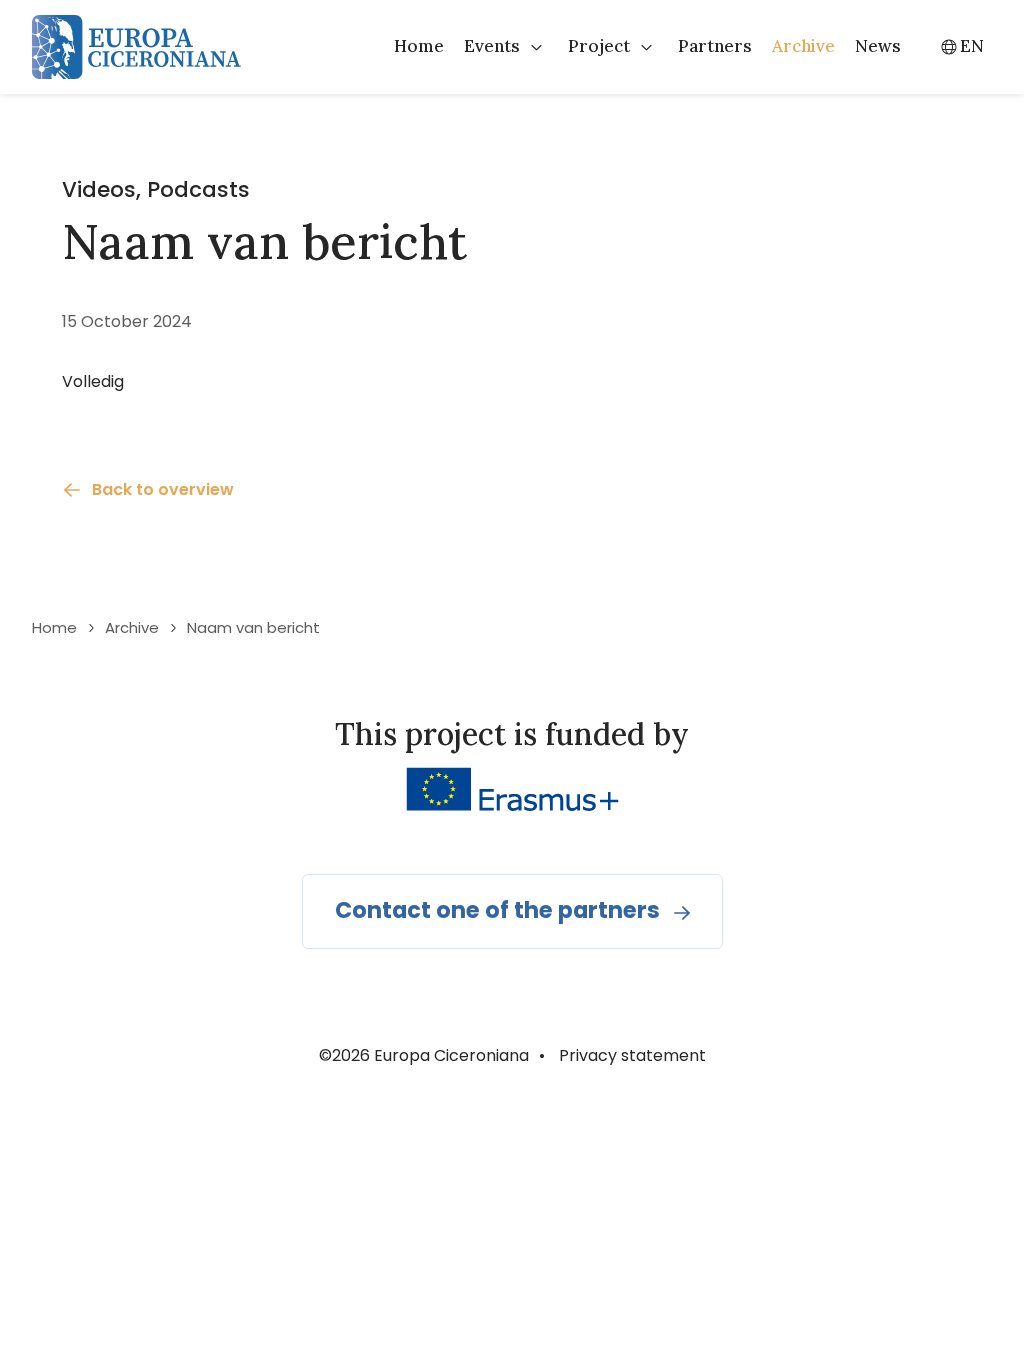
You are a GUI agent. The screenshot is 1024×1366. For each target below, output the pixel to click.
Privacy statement (632, 1055)
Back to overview (163, 489)
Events (492, 46)
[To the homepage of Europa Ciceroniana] (136, 47)
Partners (715, 46)
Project (599, 46)
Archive (803, 46)
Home (419, 46)
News (878, 46)
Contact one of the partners (497, 910)
